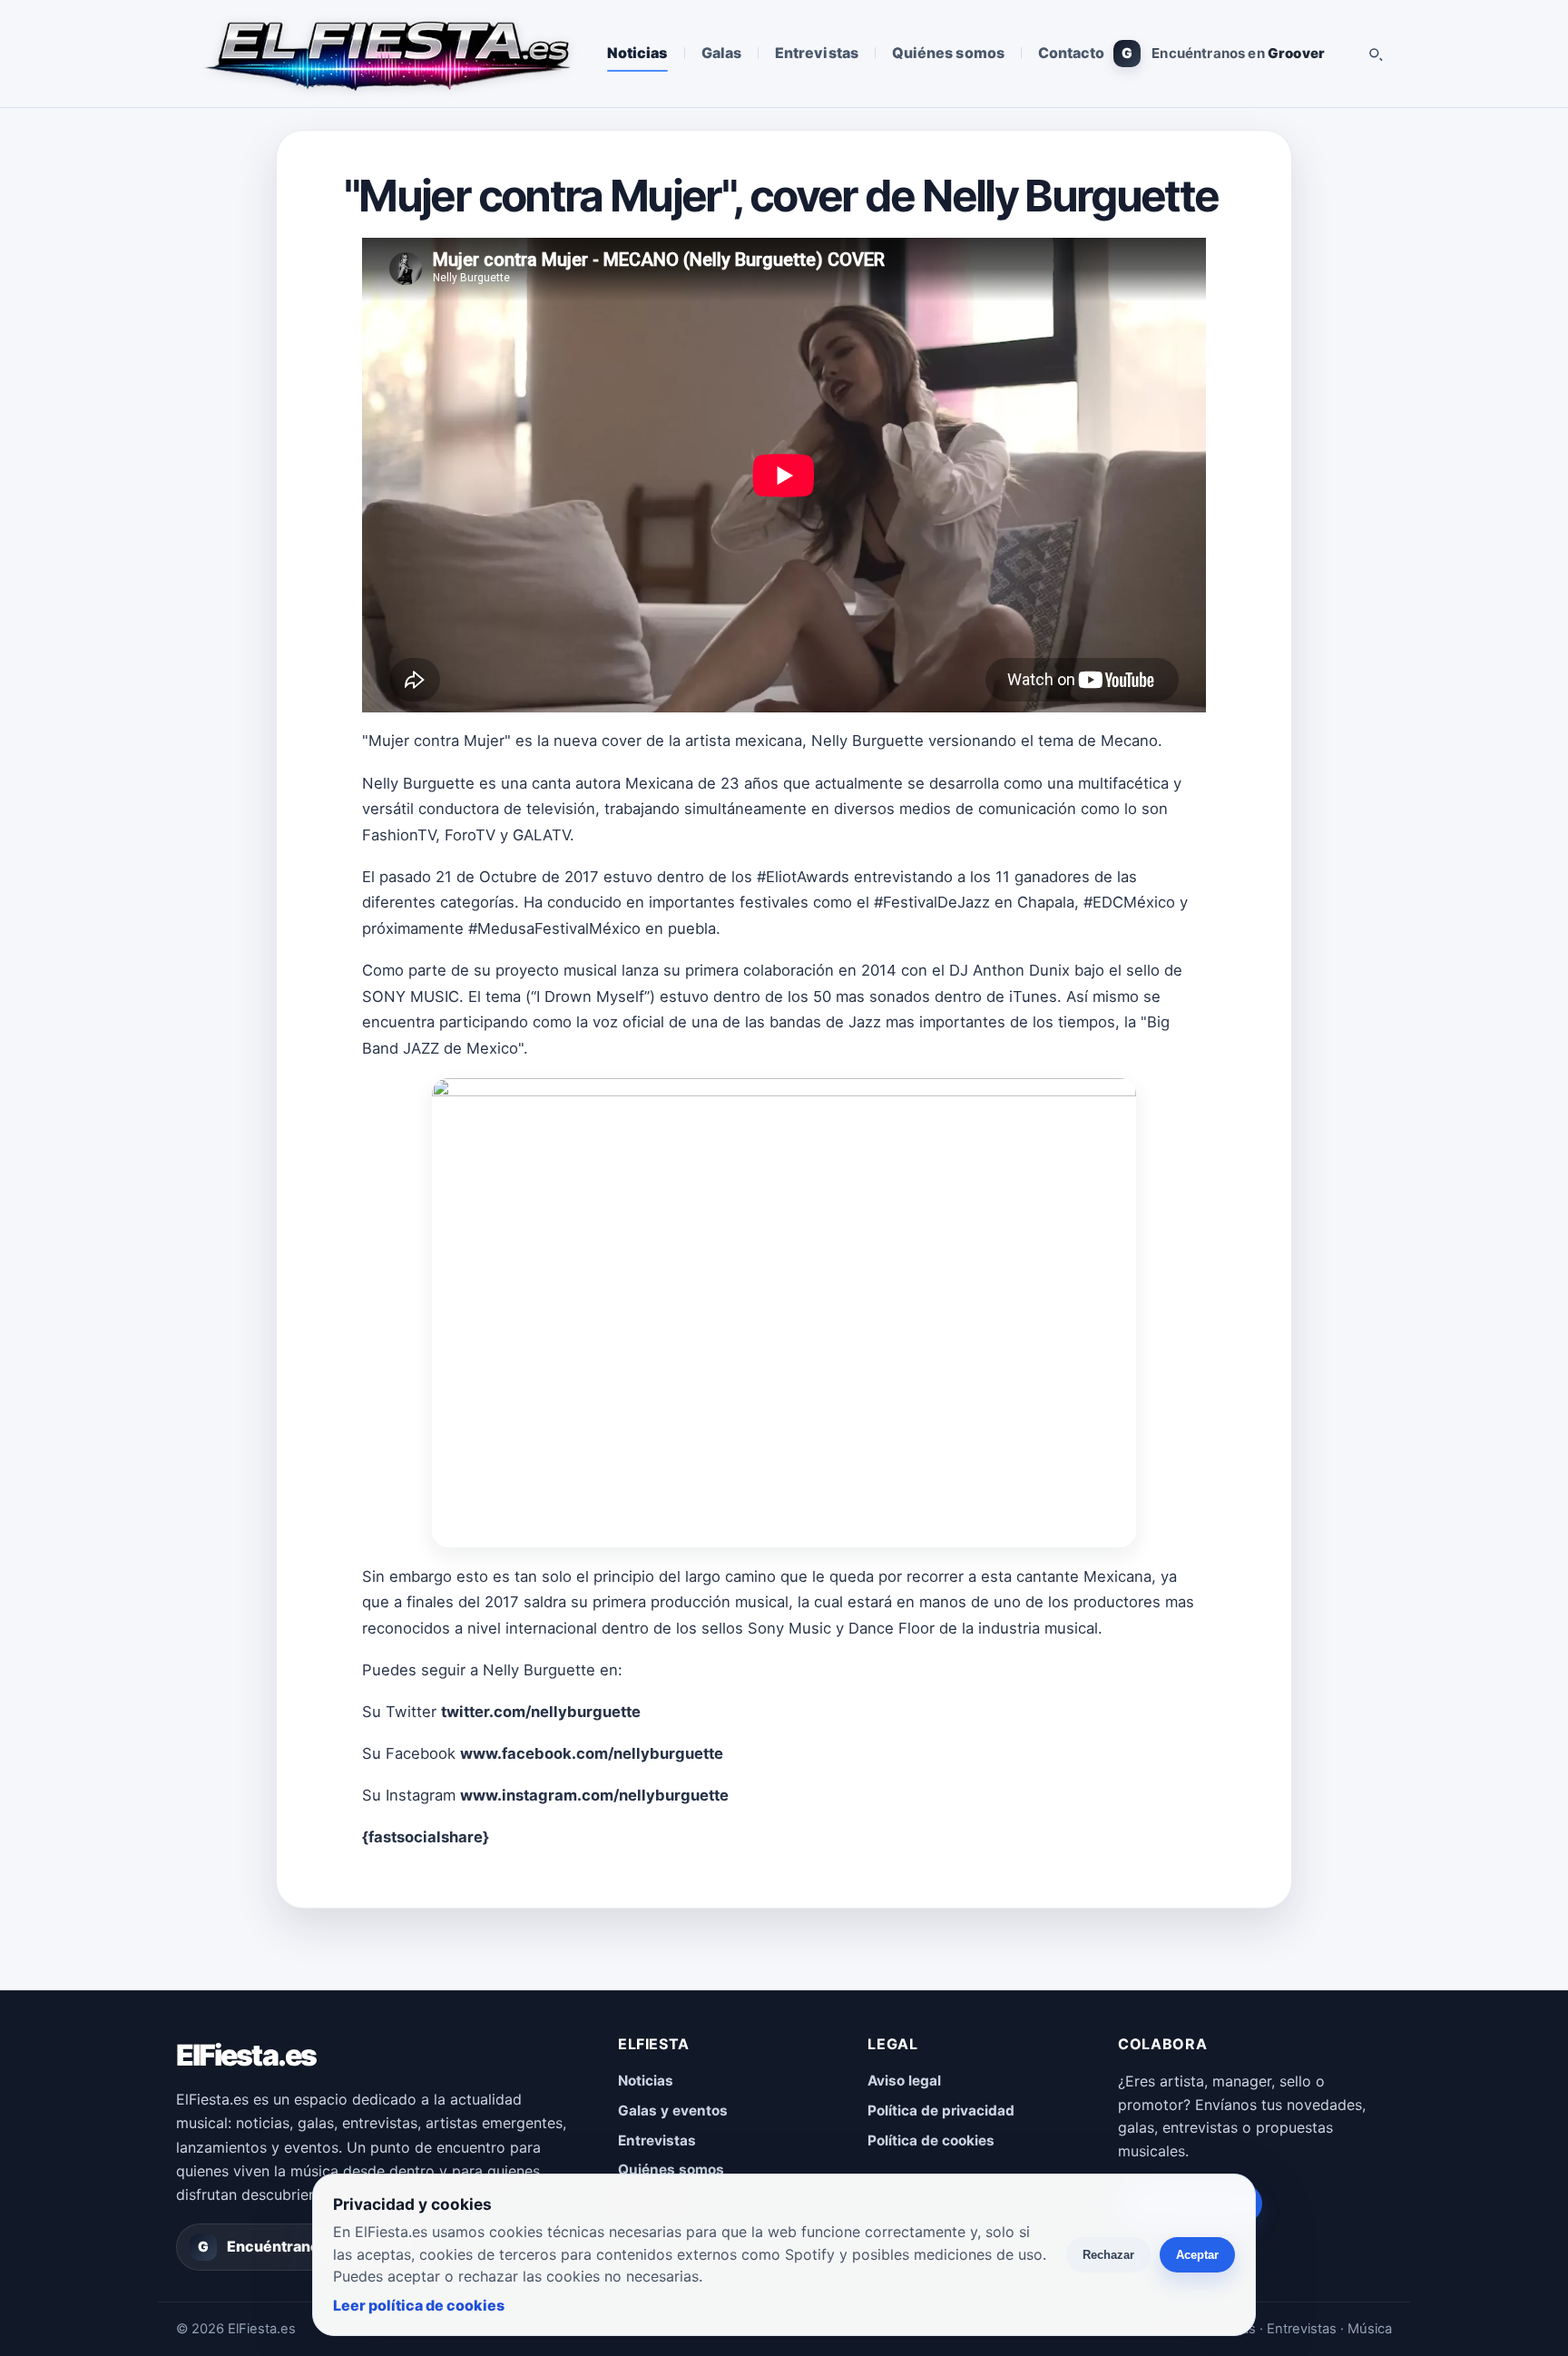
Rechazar (1108, 2255)
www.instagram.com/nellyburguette (594, 1795)
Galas (721, 53)
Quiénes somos (948, 53)
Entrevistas (817, 53)
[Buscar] (1375, 54)
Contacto (1072, 53)
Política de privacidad (941, 2111)
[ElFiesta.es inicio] (386, 54)
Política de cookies (931, 2140)
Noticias (637, 53)
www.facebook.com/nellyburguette (592, 1753)
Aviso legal (904, 2081)
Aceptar (1197, 2255)
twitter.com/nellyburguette (541, 1712)
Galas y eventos (673, 2111)
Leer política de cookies (419, 2305)
